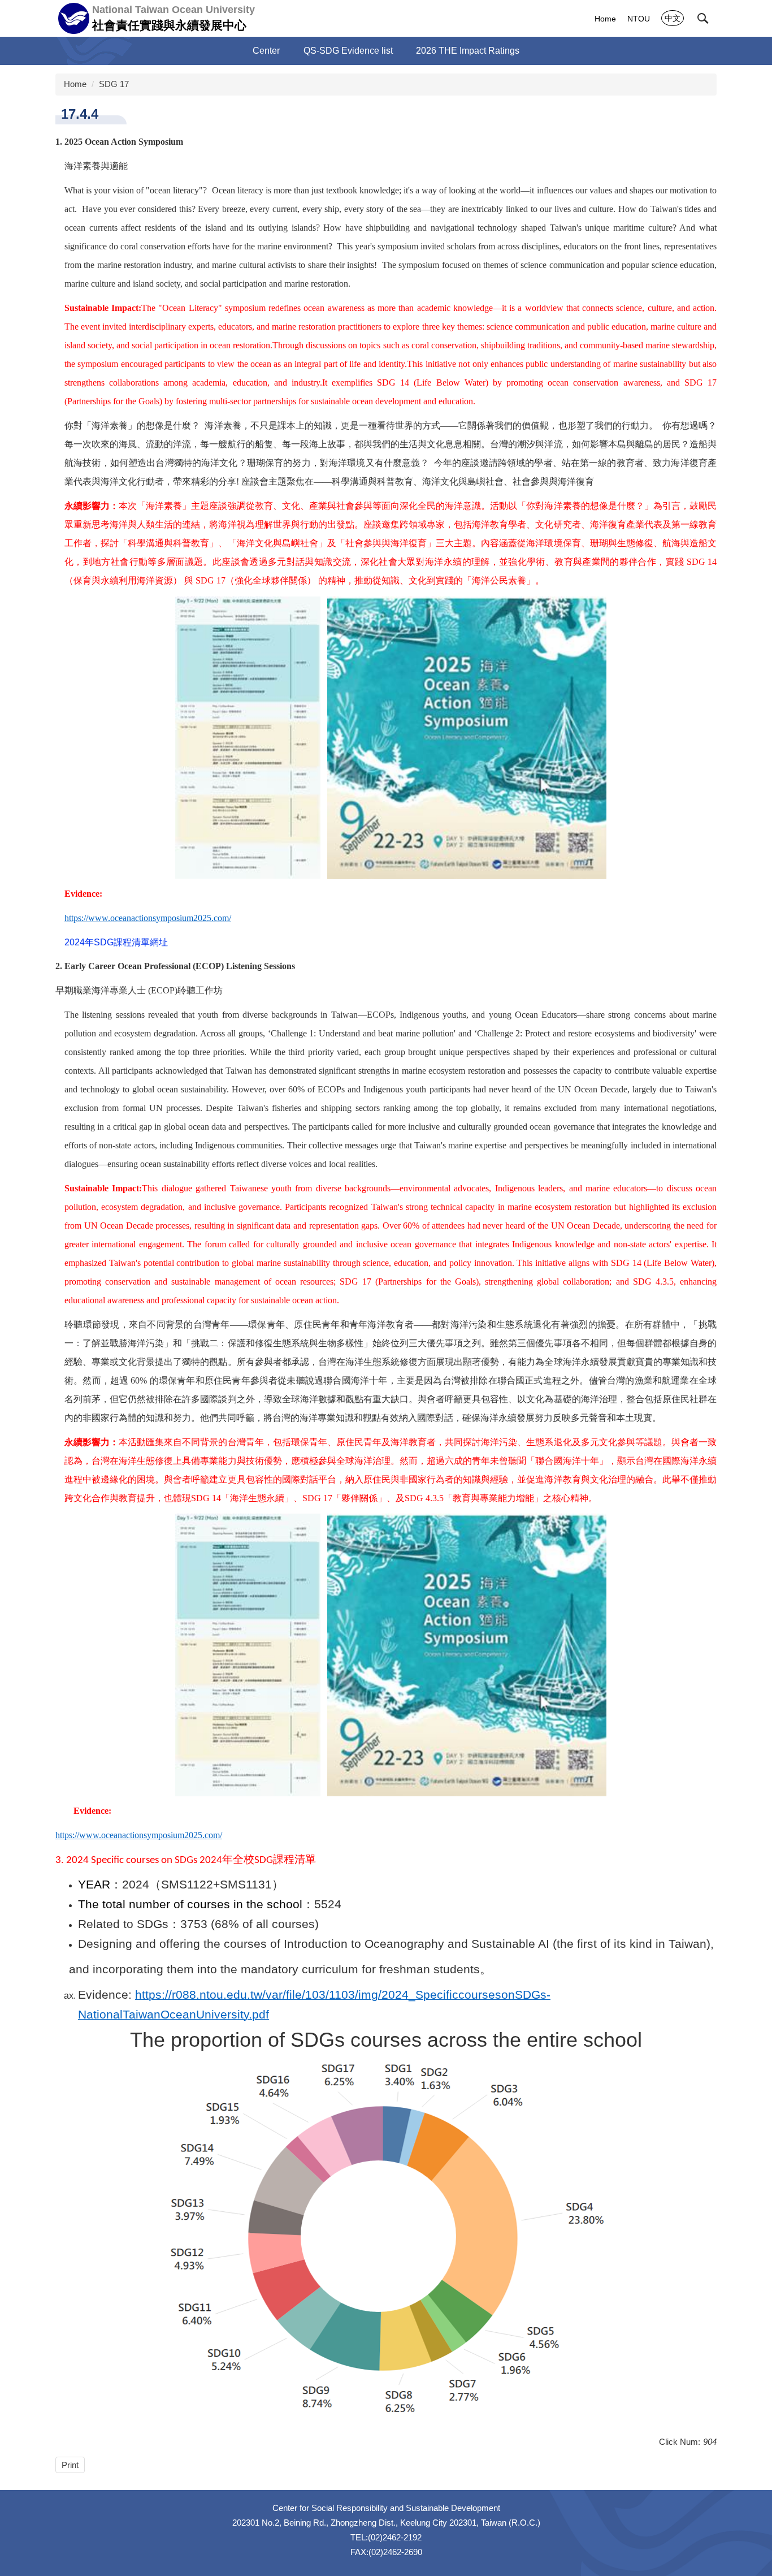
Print (70, 2465)
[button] (703, 19)
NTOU (639, 19)
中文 (673, 18)
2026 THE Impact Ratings (468, 51)
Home (605, 19)
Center (266, 51)
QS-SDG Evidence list (348, 51)
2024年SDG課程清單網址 (116, 942)
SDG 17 (114, 84)
